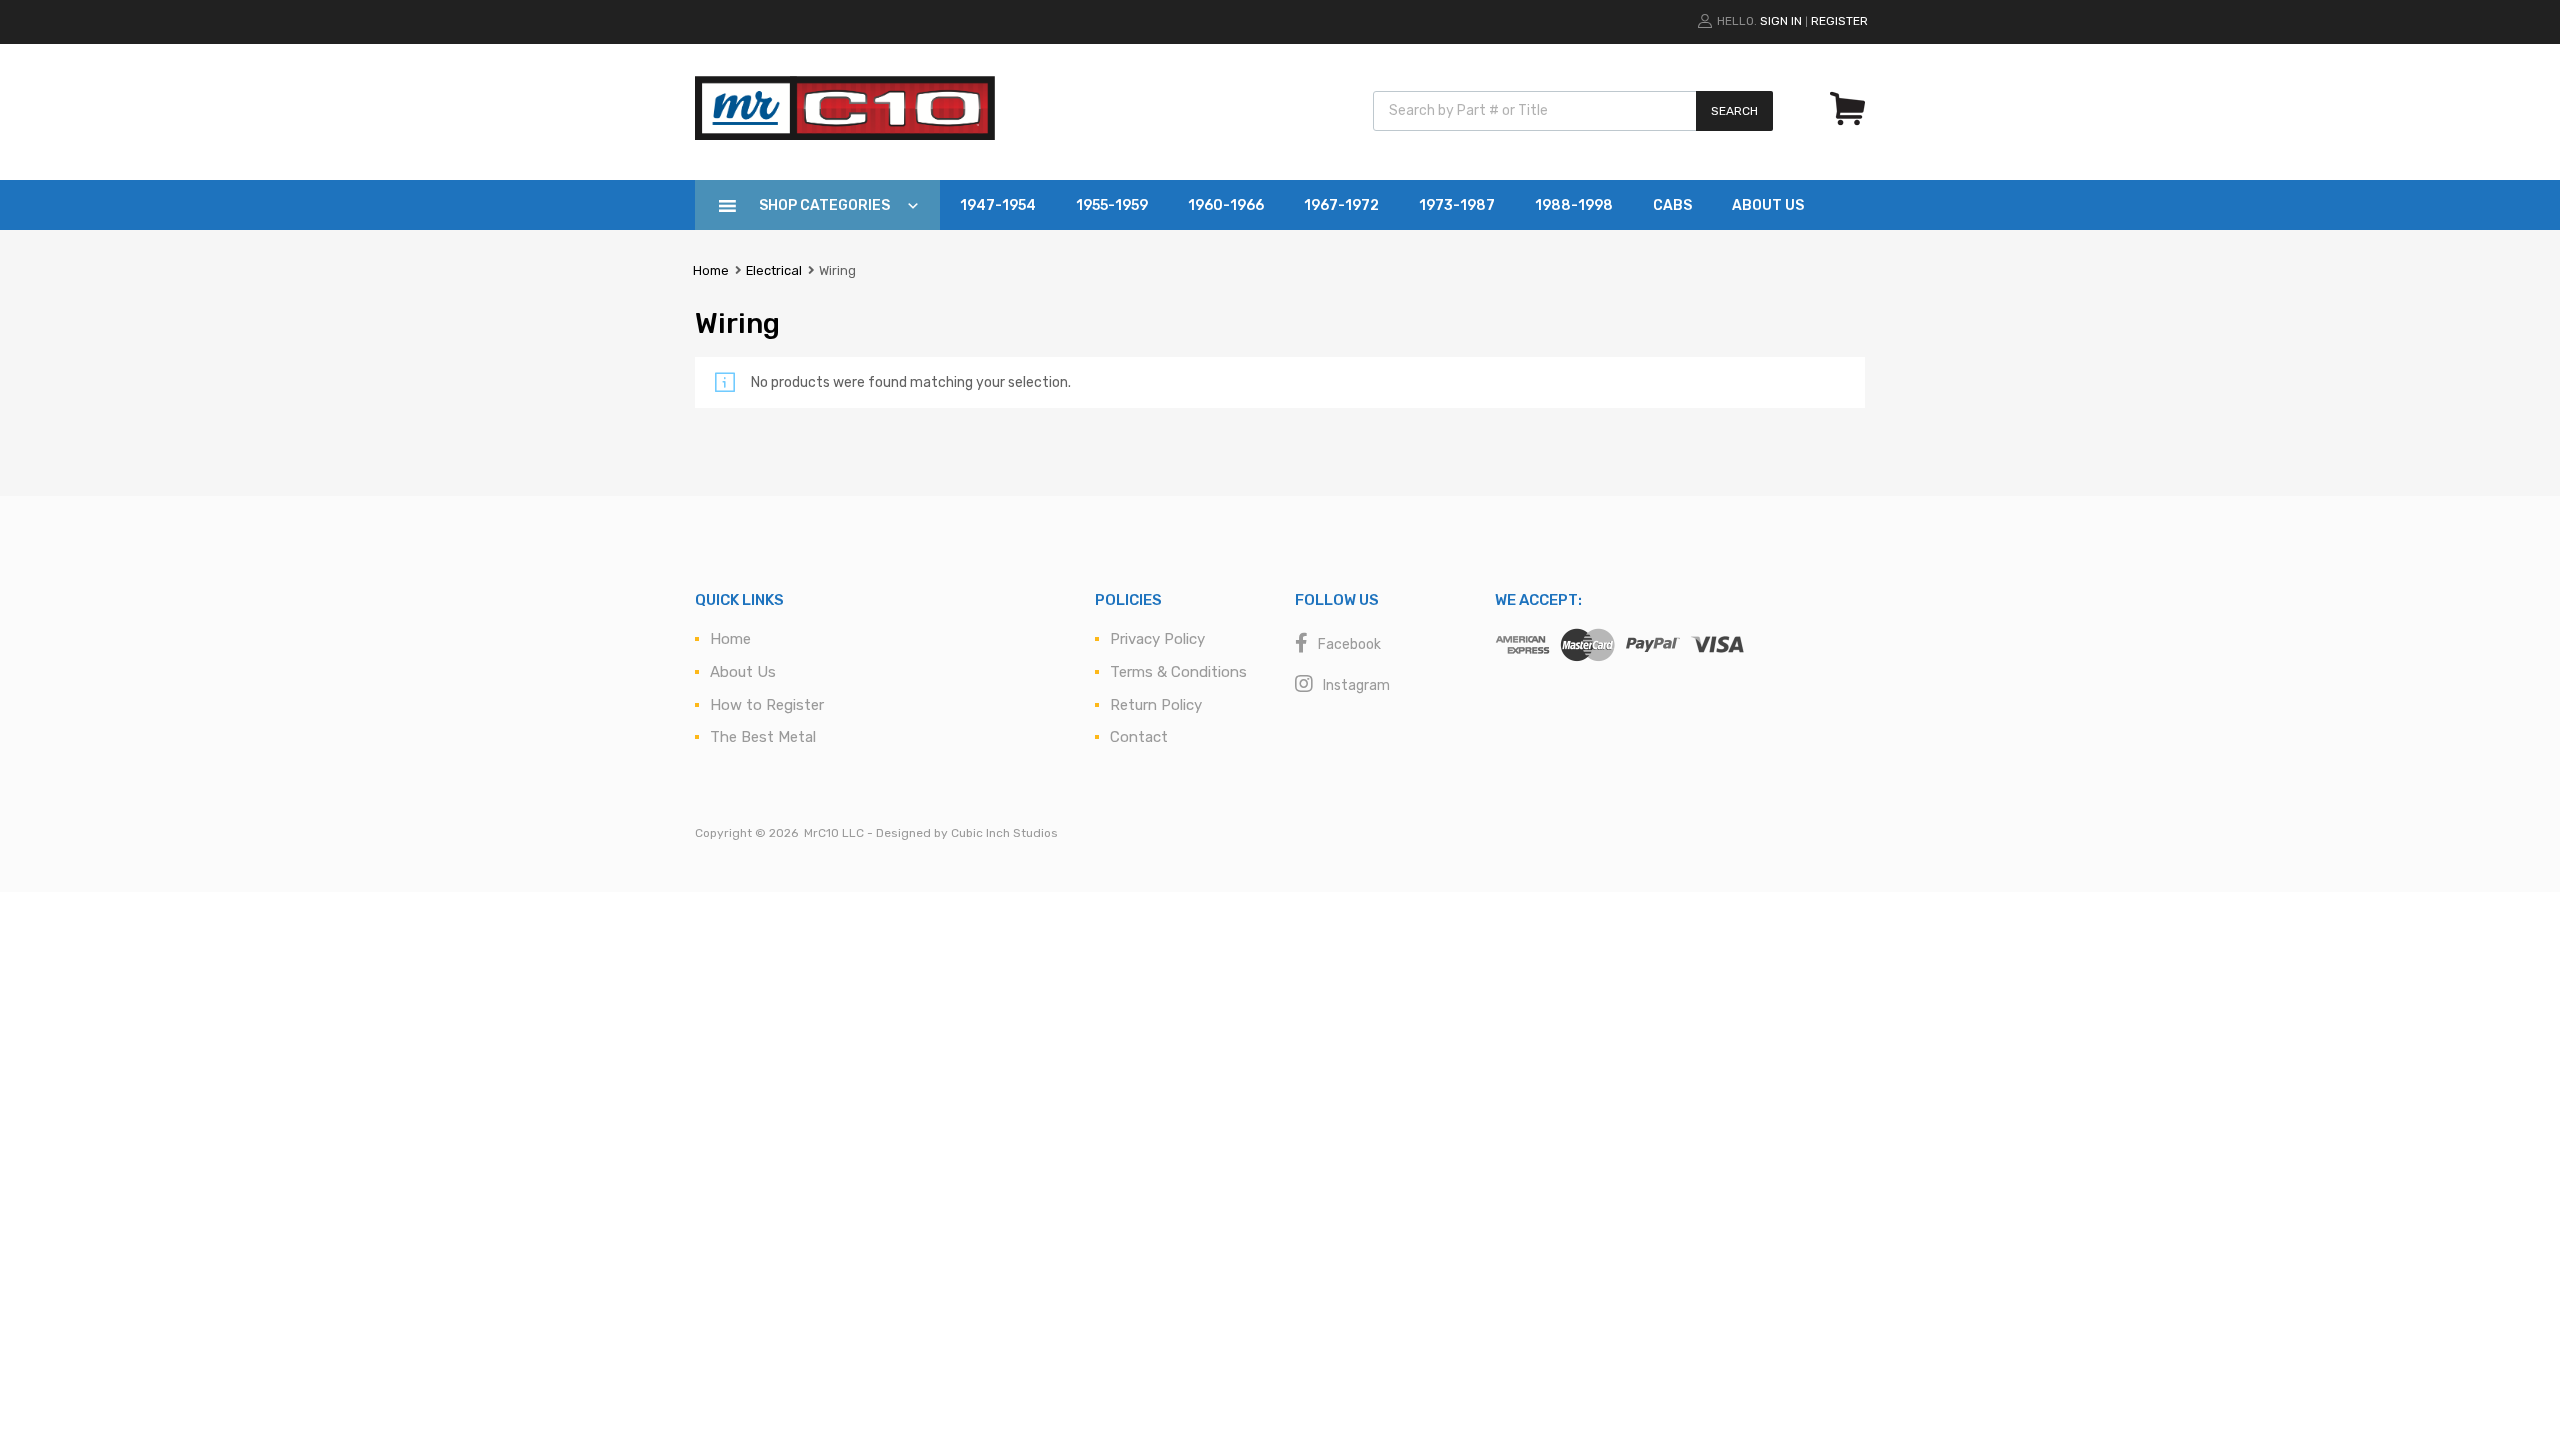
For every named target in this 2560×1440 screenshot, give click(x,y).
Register (1839, 21)
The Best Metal (763, 737)
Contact (1139, 737)
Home (711, 270)
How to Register (767, 705)
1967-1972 (1341, 205)
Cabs (1672, 205)
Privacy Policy (1157, 639)
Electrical (774, 270)
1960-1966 (1226, 205)
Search (1734, 111)
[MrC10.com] (845, 135)
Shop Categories (824, 205)
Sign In (1781, 21)
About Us (1768, 205)
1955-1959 (1112, 205)
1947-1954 (998, 205)
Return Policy (1156, 705)
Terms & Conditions (1178, 672)
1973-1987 (1457, 205)
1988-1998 (1574, 205)
